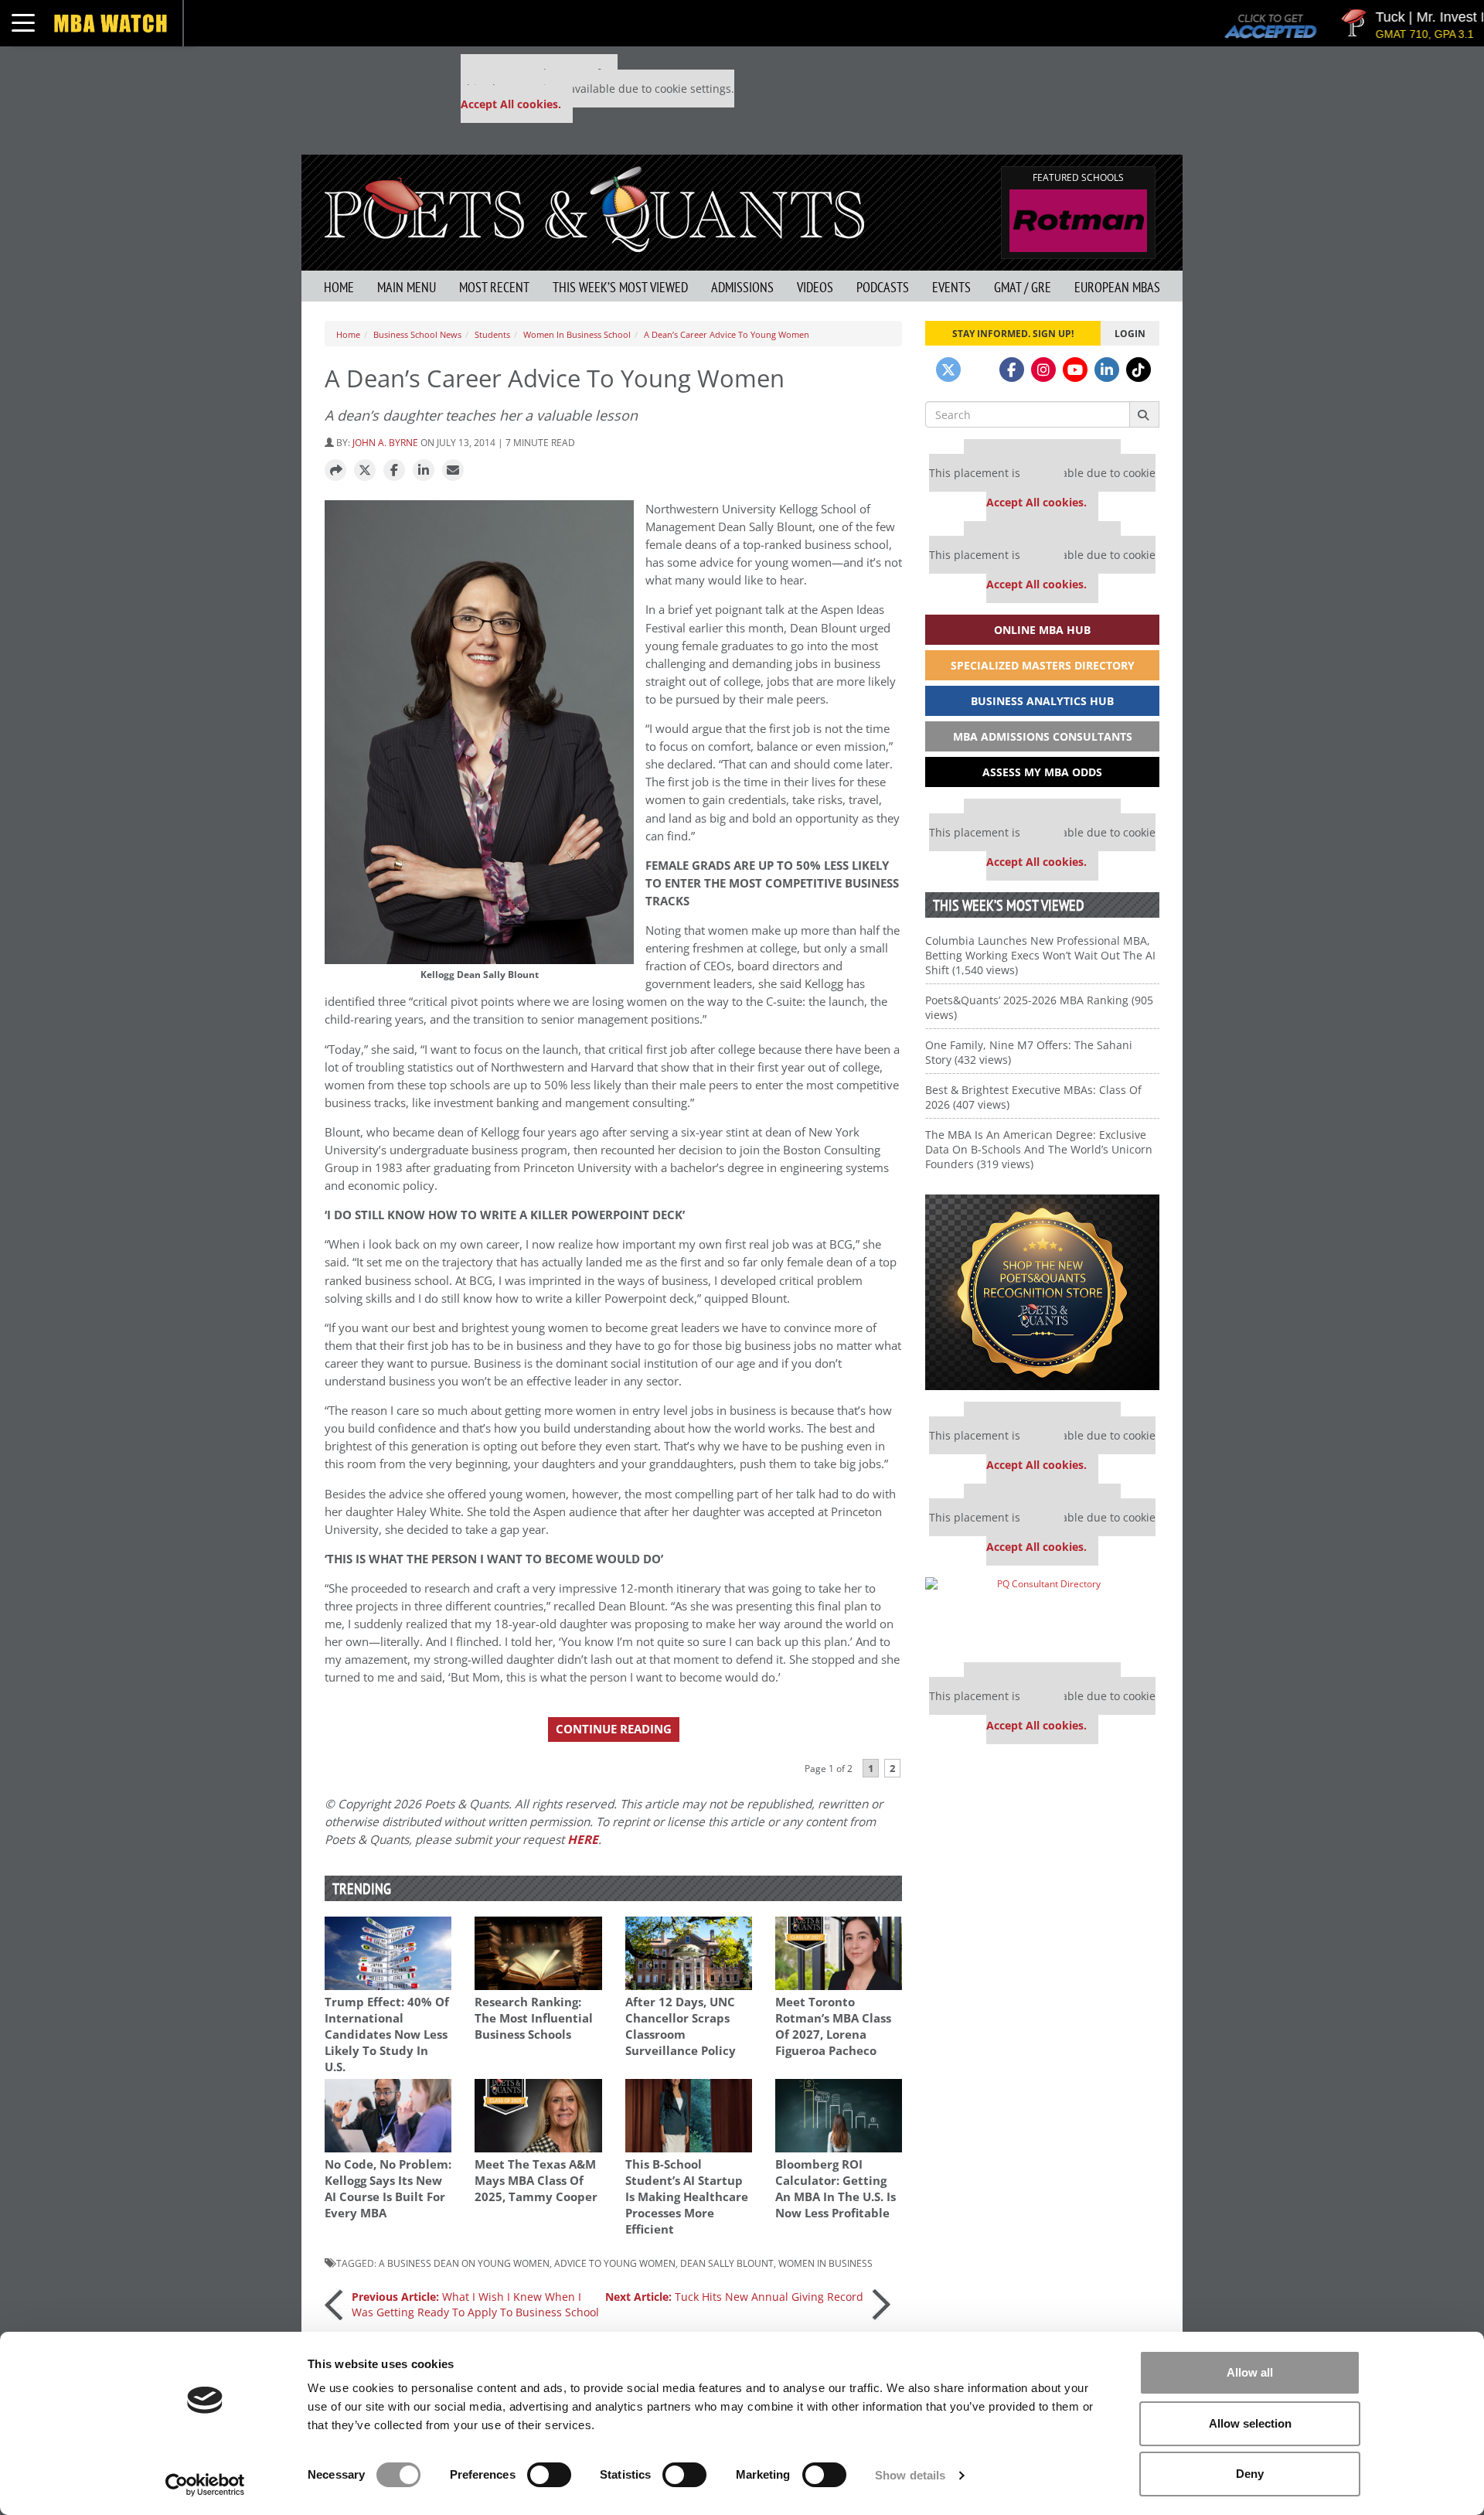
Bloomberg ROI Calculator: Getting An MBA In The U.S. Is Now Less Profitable (836, 2189)
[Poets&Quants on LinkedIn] (1107, 370)
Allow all (1250, 2372)
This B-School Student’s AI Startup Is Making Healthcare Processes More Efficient (687, 2197)
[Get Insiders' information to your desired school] (1042, 1292)
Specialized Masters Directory (1043, 665)
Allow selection (1250, 2423)
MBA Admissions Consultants (1043, 736)
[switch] (549, 2475)
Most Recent (494, 287)
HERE (583, 1840)
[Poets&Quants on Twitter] (948, 370)
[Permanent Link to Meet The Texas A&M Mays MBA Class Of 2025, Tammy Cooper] (538, 2116)
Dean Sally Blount (727, 2263)
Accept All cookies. (511, 104)
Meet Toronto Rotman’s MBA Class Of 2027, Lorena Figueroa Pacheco (833, 2026)
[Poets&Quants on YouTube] (1075, 370)
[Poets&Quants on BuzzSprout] (980, 370)
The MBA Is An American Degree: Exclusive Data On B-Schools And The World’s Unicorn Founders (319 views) (1039, 1149)
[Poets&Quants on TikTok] (1139, 370)
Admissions (742, 287)
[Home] (594, 208)
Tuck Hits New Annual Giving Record (734, 2297)
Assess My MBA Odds (1042, 772)
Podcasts (883, 287)
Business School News (417, 334)
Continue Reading (614, 1729)
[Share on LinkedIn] (424, 471)
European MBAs (1117, 287)
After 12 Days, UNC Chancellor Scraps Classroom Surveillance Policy (681, 2026)
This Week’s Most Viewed (620, 287)
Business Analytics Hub (1042, 701)
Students (492, 334)
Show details (910, 2475)
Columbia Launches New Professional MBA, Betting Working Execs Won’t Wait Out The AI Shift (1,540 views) (1040, 955)
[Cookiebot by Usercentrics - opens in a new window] (205, 2485)
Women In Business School (577, 334)
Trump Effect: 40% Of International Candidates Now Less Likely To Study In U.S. (387, 2034)
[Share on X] (365, 471)
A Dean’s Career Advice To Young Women (727, 334)
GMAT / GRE (1023, 287)
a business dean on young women (464, 2263)
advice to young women (615, 2263)
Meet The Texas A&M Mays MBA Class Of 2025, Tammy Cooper (536, 2181)
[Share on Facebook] (394, 471)
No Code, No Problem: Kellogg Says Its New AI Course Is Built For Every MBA (388, 2189)
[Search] (1144, 414)
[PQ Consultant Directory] (1042, 1614)
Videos (815, 287)
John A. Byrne (385, 442)
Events (951, 287)
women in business (825, 2263)
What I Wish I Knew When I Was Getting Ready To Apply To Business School (475, 2304)
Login (1130, 333)
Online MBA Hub (1042, 630)
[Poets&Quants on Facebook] (1012, 370)
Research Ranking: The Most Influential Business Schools (534, 2018)
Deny (1250, 2474)
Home (339, 287)
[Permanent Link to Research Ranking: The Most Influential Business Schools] (538, 1953)
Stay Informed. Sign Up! (1013, 333)
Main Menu (407, 287)
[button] (335, 471)
